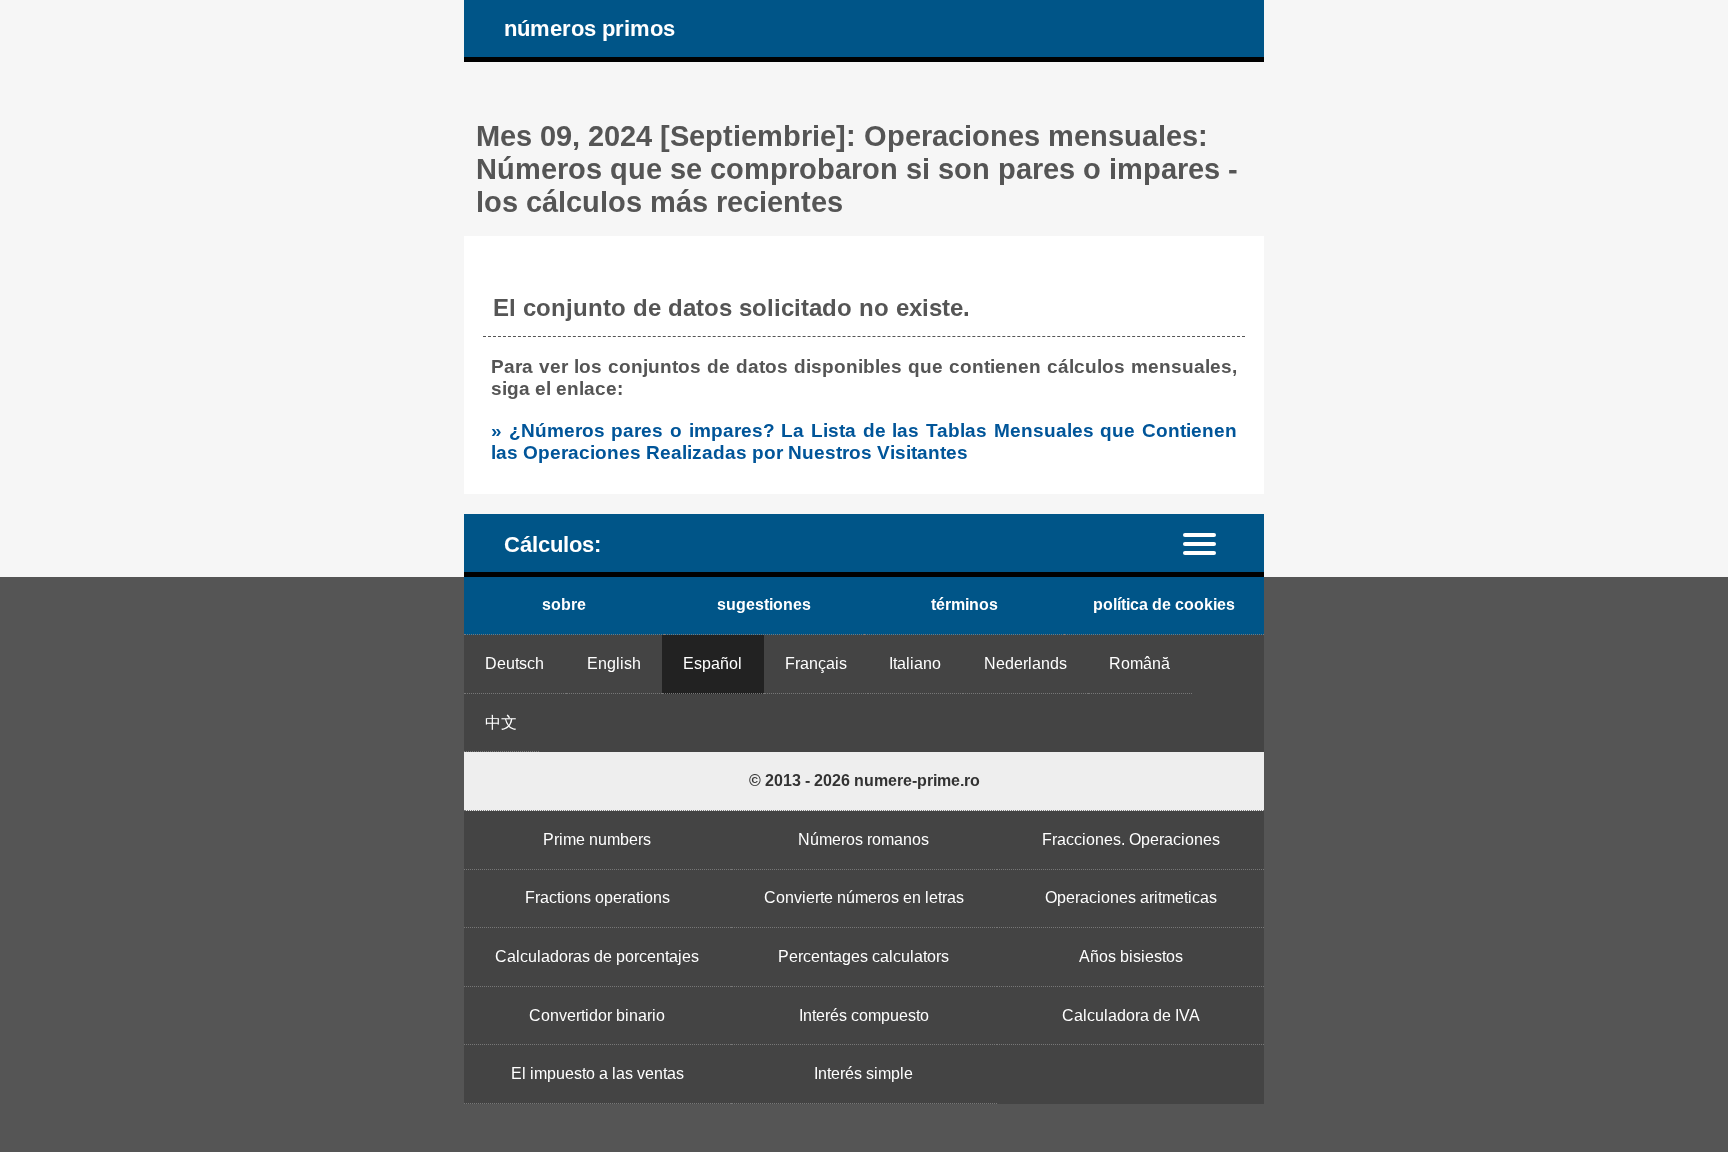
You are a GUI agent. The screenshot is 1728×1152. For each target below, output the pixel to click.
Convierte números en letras (864, 897)
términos (964, 604)
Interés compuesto (864, 1015)
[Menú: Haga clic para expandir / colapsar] (1211, 542)
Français (816, 663)
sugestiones (764, 604)
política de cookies (1164, 604)
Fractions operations (597, 897)
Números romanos (863, 839)
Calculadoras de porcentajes (597, 956)
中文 (501, 722)
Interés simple (863, 1073)
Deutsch (514, 663)
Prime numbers (597, 839)
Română (1139, 663)
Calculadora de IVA (1131, 1015)
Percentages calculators (863, 956)
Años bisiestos (1131, 956)
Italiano (915, 663)
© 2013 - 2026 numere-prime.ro (864, 780)
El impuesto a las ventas (597, 1073)
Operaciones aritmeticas (1131, 897)
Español (712, 663)
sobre (564, 604)
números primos (589, 28)
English (614, 663)
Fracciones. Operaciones (1131, 839)
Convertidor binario (597, 1015)
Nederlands (1025, 663)
